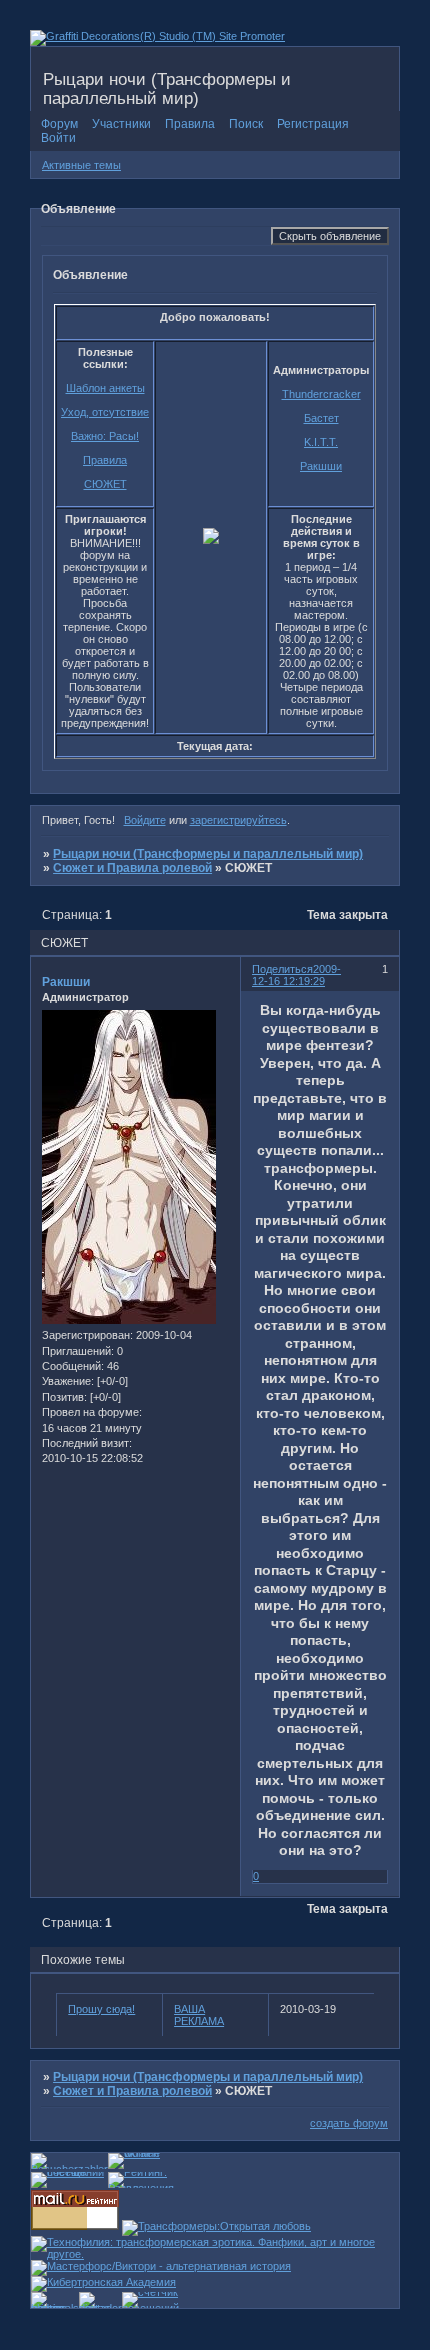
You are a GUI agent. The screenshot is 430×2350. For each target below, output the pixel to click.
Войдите (145, 820)
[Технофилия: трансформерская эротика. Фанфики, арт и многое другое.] (215, 2254)
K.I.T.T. (321, 442)
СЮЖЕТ (105, 484)
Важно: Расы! (105, 436)
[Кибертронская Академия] (103, 2282)
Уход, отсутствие (105, 412)
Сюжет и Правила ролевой (132, 868)
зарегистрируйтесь (238, 820)
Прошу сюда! (101, 2009)
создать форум (349, 2123)
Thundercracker (321, 394)
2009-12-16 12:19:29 (296, 975)
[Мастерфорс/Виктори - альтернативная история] (161, 2266)
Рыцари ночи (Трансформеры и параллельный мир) (208, 854)
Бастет (321, 418)
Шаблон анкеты (105, 388)
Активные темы (81, 165)
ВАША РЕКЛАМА (199, 2015)
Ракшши (321, 466)
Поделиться (282, 969)
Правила (105, 460)
